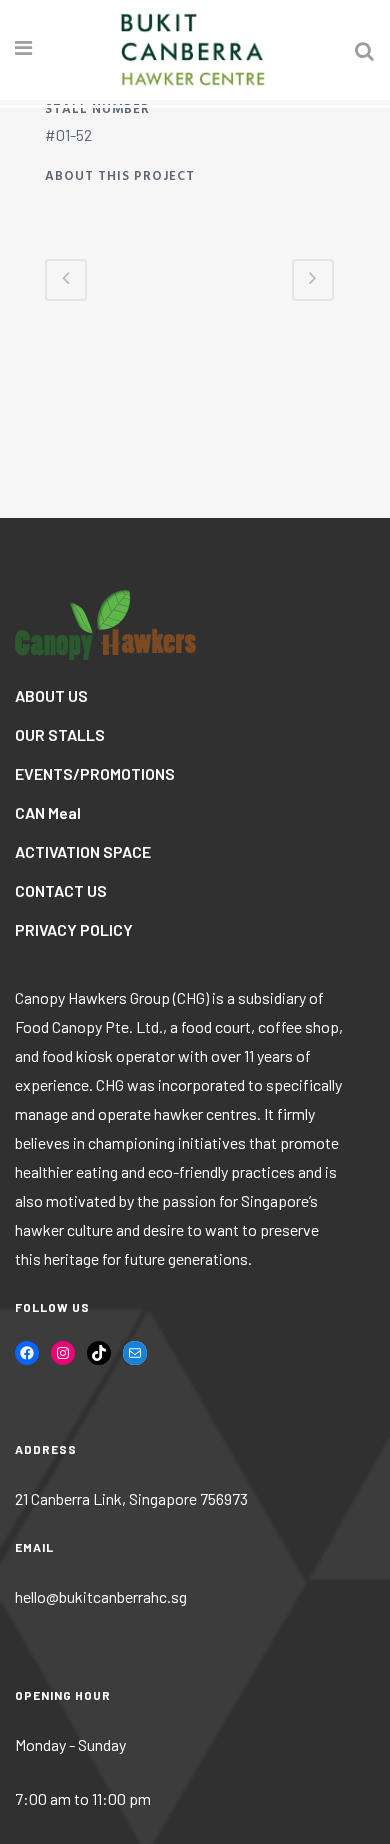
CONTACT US (61, 890)
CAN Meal (48, 812)
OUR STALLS (60, 734)
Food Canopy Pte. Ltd (87, 1026)
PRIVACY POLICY (74, 929)
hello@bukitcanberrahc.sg (101, 1596)
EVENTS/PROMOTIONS (95, 773)
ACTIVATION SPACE (83, 851)
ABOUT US (51, 695)
